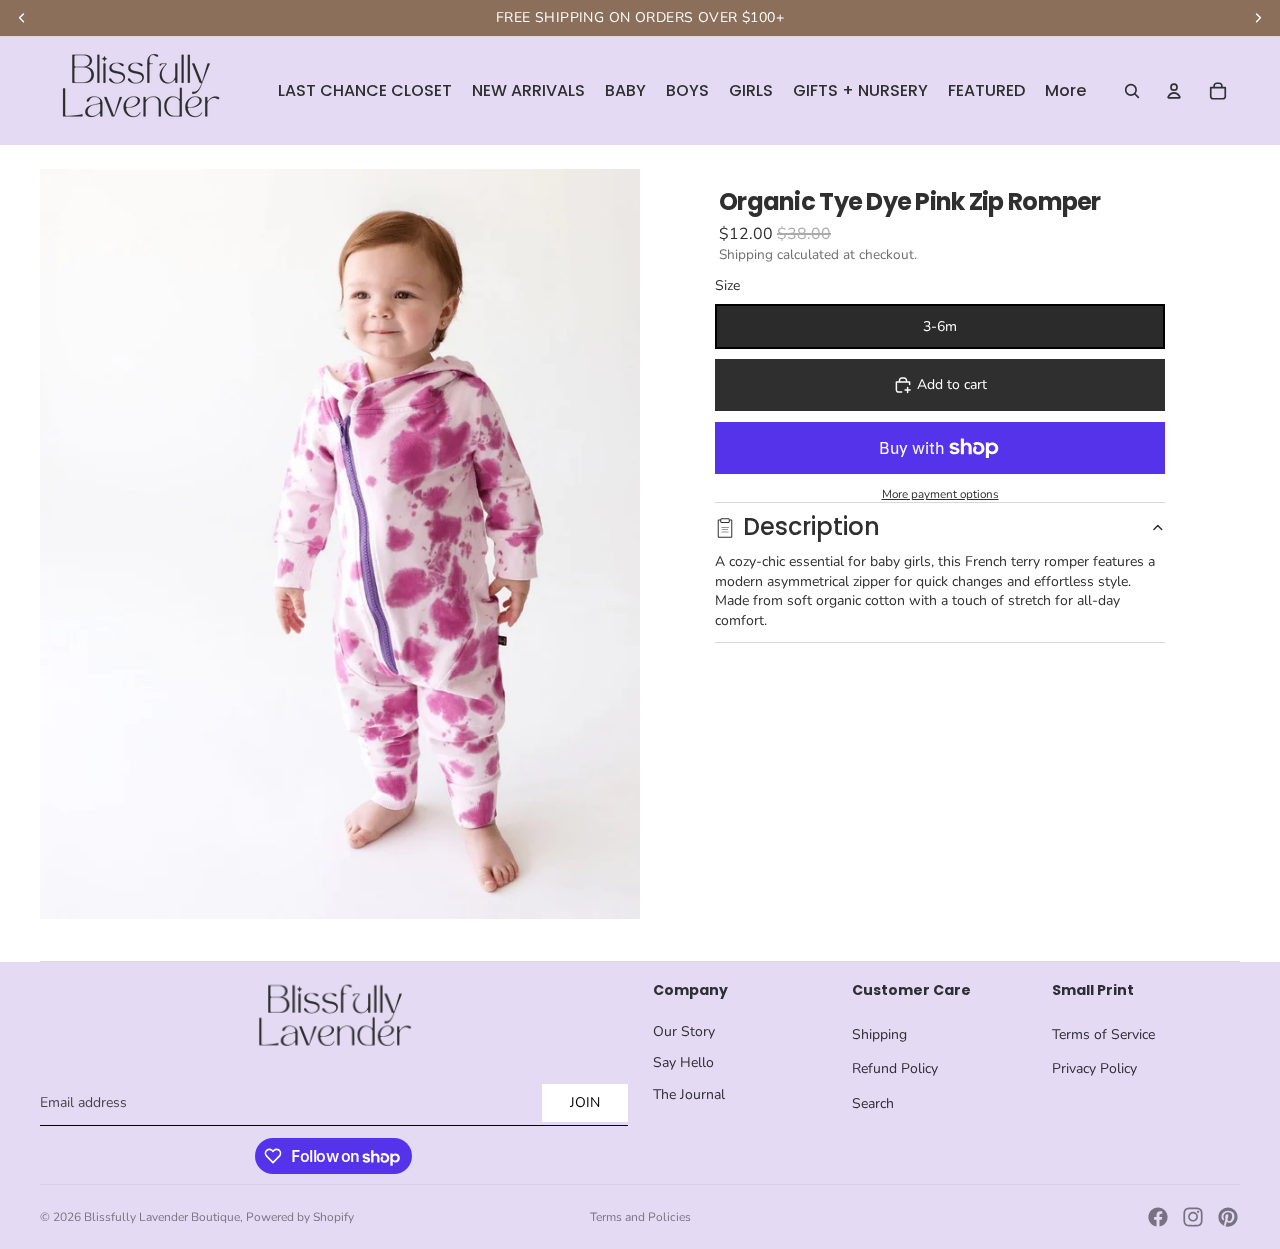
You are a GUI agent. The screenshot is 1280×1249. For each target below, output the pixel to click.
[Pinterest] (1228, 1217)
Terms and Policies (640, 1217)
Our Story (684, 1031)
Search (873, 1103)
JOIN (585, 1102)
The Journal (689, 1094)
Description (811, 526)
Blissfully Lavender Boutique (162, 1217)
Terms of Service (1103, 1034)
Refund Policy (895, 1068)
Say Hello (683, 1062)
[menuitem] (1065, 91)
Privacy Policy (1094, 1068)
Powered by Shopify (300, 1217)
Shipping (879, 1034)
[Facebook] (1158, 1217)
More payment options (940, 494)
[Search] (1132, 91)
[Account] (1174, 91)
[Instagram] (1193, 1217)
